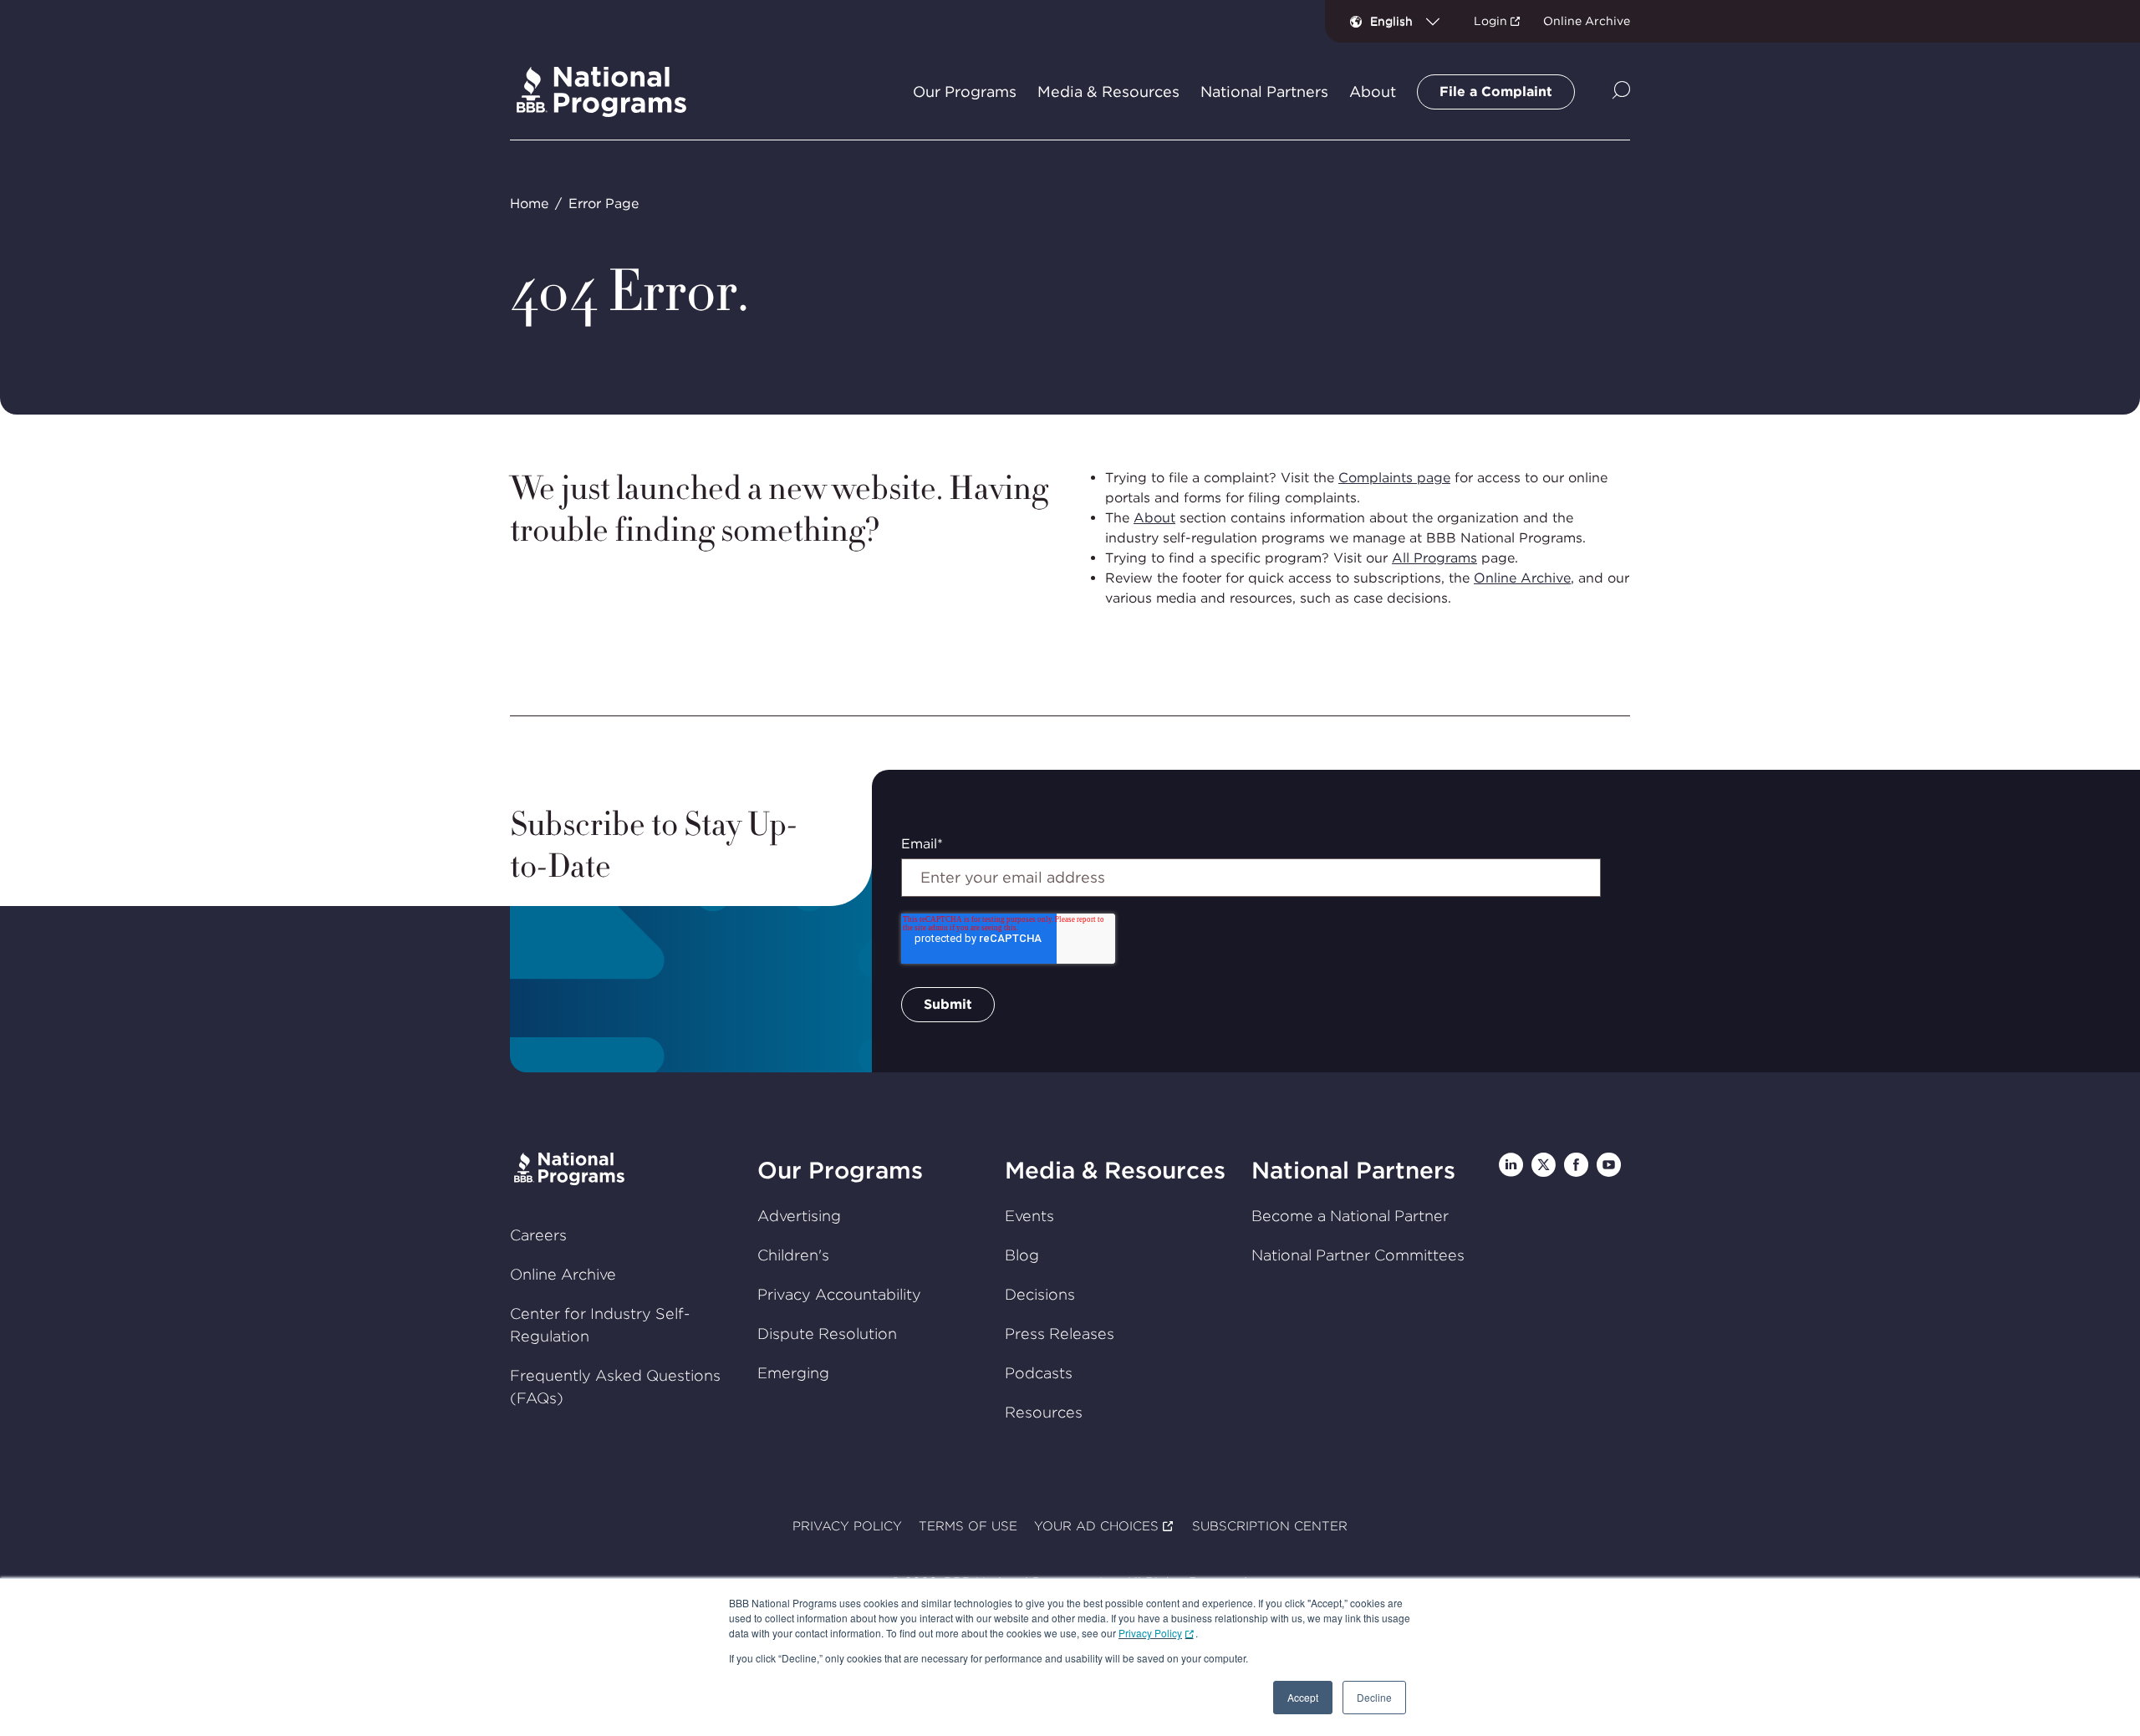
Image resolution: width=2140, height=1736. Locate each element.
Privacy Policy (1150, 1633)
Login (1490, 21)
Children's (793, 1255)
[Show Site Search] (1621, 92)
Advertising (799, 1216)
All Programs (1434, 558)
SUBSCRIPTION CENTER (1270, 1526)
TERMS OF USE (968, 1526)
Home (529, 204)
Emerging (793, 1373)
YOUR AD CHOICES (1096, 1526)
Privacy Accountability (839, 1294)
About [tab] (1373, 92)
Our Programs (840, 1170)
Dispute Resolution (827, 1334)
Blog (1022, 1255)
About (1154, 518)
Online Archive (1587, 21)
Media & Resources (1115, 1170)
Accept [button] (1303, 1697)
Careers (538, 1235)
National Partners (1353, 1170)
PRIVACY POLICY (847, 1526)
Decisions (1040, 1294)
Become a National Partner (1350, 1216)
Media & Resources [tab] (1108, 92)
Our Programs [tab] (965, 92)
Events (1029, 1216)
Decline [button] (1374, 1697)
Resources (1044, 1412)
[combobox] (1411, 21)
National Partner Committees (1358, 1255)
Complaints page (1394, 478)
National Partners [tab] (1264, 92)
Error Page (604, 204)
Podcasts (1039, 1373)
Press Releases (1060, 1334)
